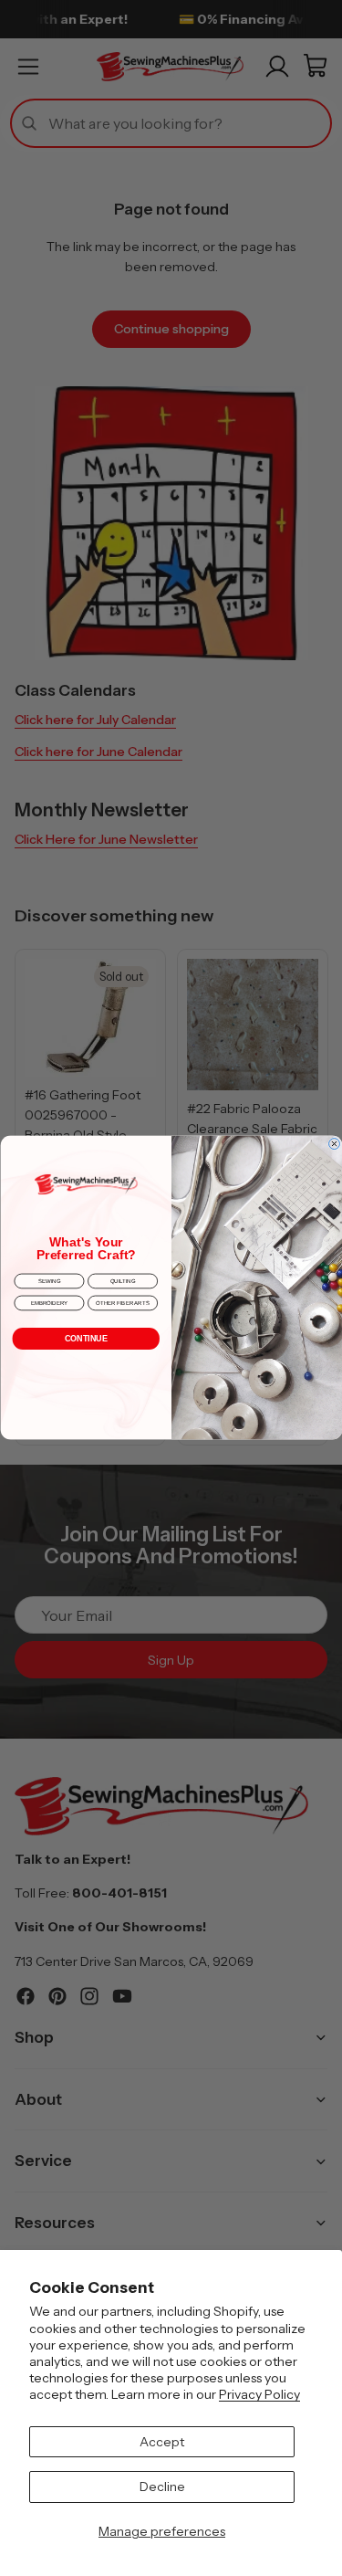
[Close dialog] (334, 1144)
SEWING (48, 1281)
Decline (162, 2487)
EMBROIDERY (49, 1303)
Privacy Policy (259, 2394)
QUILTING (122, 1281)
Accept (162, 2442)
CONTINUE (85, 1339)
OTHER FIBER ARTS (123, 1303)
